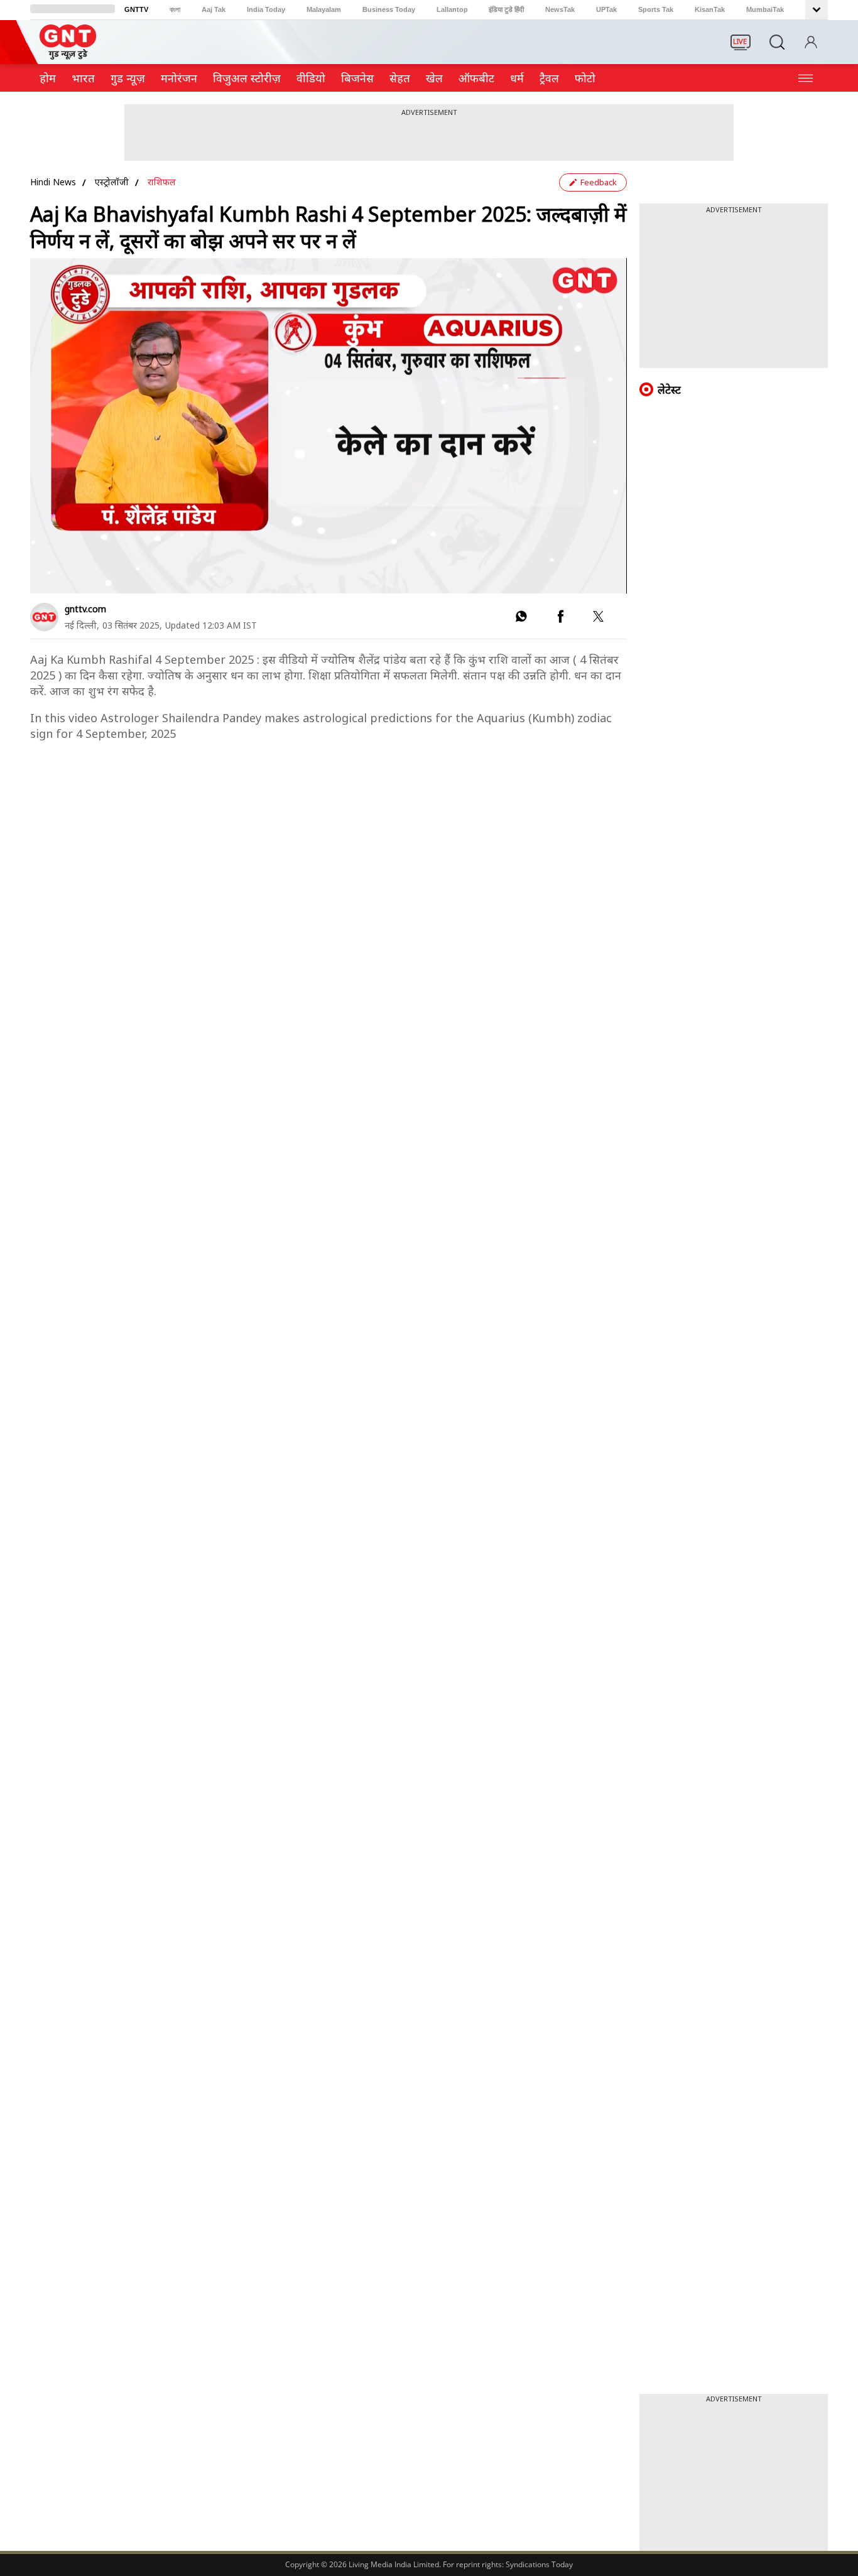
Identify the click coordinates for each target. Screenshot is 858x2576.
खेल (434, 78)
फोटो (585, 78)
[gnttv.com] (44, 617)
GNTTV (136, 9)
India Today (266, 9)
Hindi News (53, 182)
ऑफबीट (476, 78)
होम (48, 78)
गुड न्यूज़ (128, 78)
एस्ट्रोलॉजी (112, 182)
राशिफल (162, 182)
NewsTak (560, 9)
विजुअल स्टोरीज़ (247, 78)
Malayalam (324, 9)
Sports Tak (656, 9)
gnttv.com (85, 609)
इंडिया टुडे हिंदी (506, 9)
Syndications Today (539, 2564)
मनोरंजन (179, 78)
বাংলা (175, 9)
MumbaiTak (765, 9)
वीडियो (311, 78)
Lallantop (452, 9)
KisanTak (710, 9)
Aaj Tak (214, 9)
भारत (83, 78)
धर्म (517, 78)
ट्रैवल (549, 78)
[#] (521, 619)
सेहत (400, 78)
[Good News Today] (68, 55)
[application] (329, 426)
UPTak (606, 9)
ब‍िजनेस (357, 78)
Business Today (389, 9)
